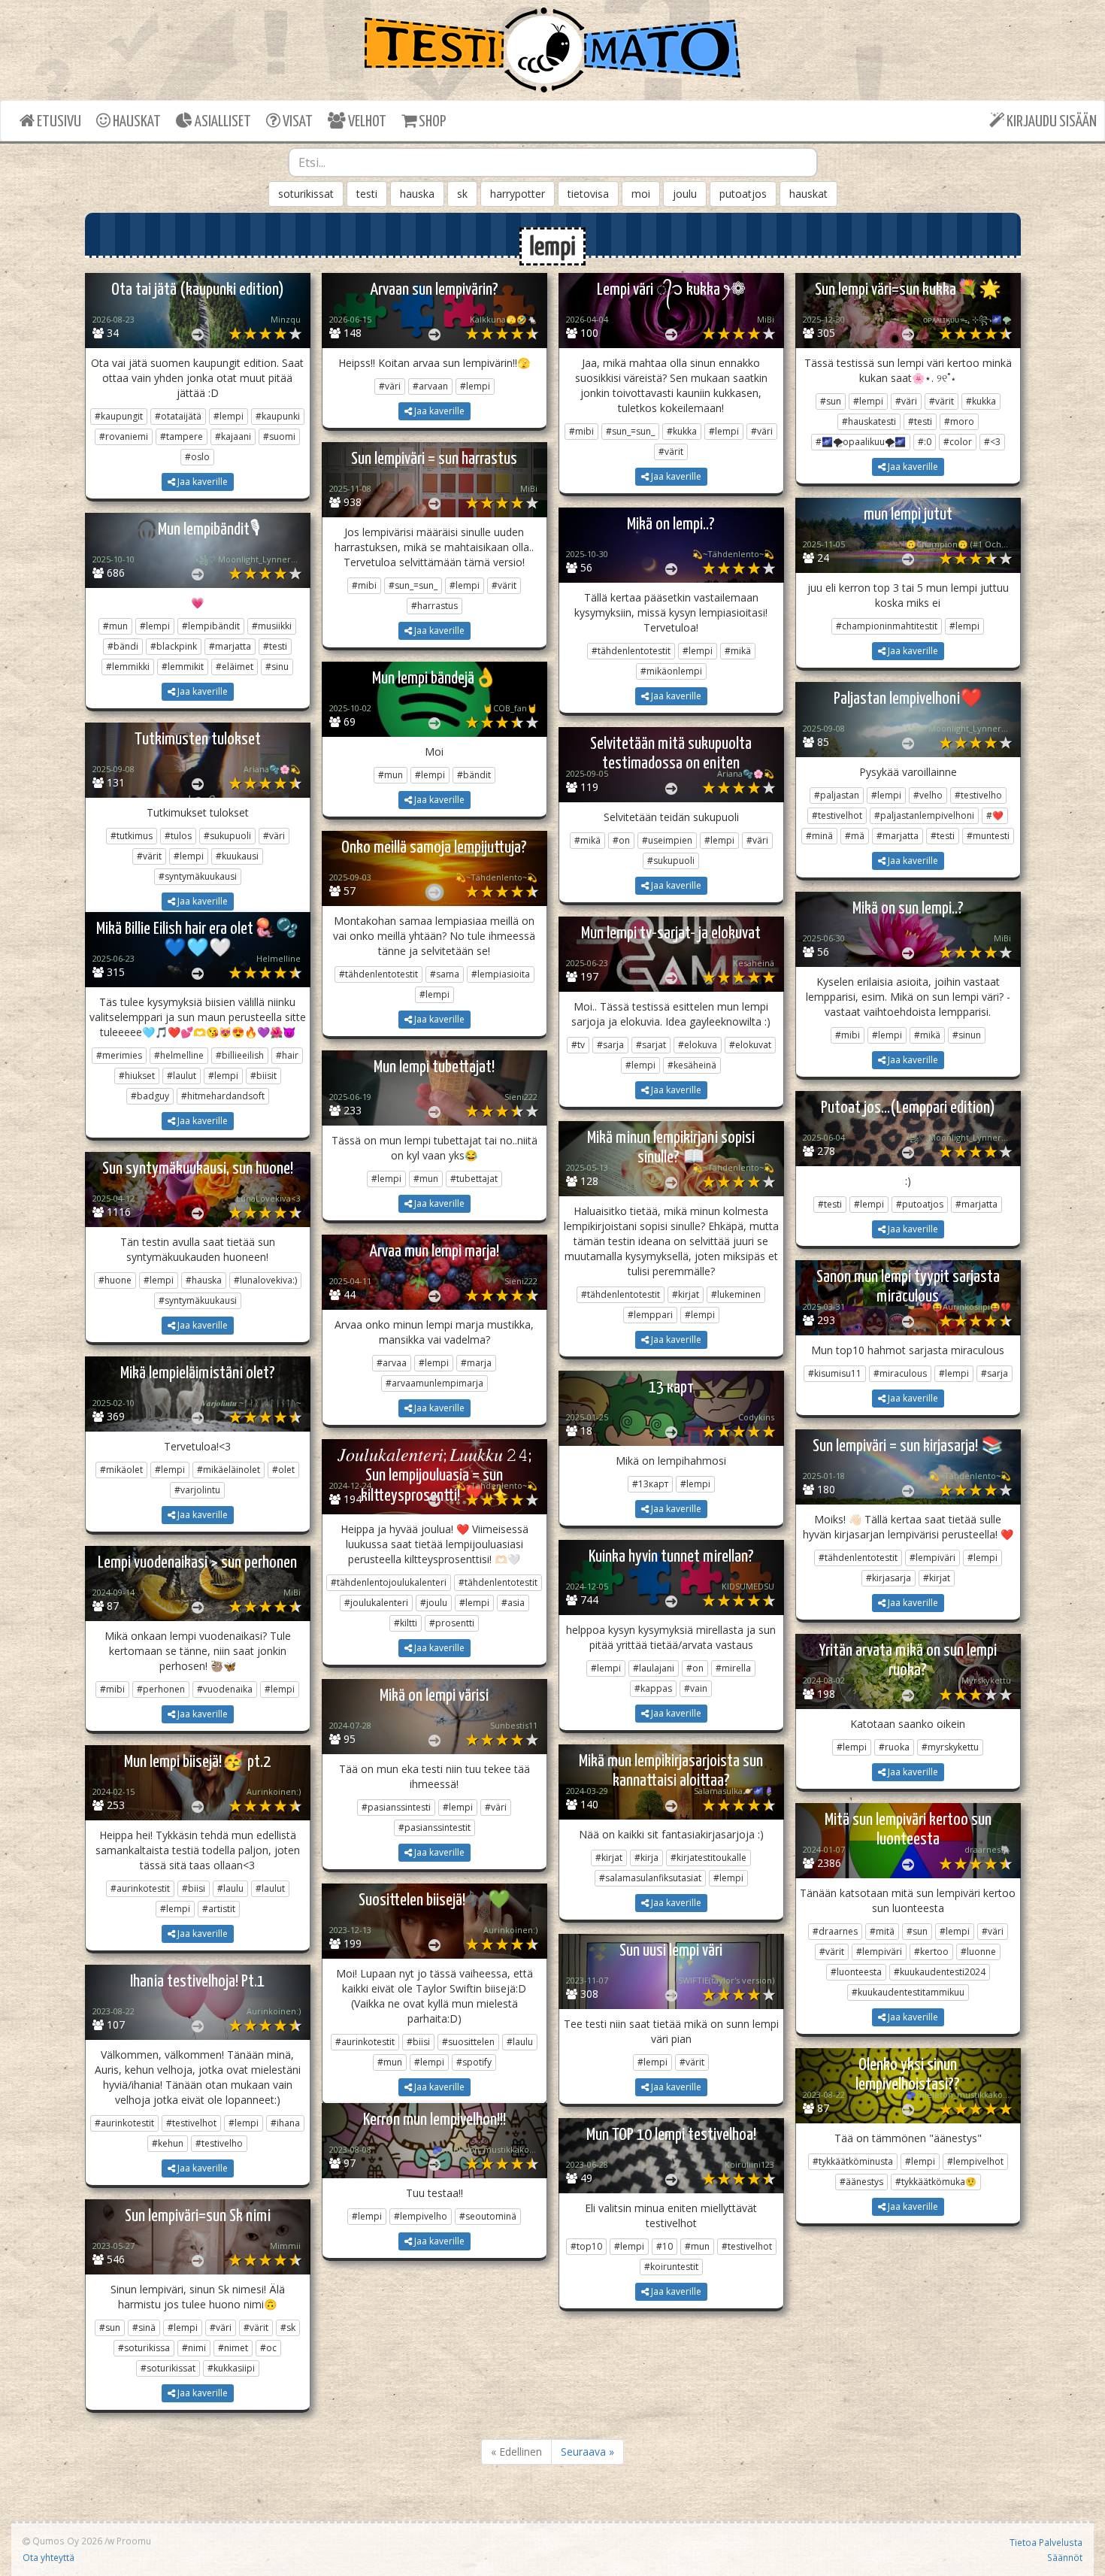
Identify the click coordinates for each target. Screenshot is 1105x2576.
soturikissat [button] (306, 194)
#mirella (733, 1668)
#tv (578, 1045)
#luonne (978, 1952)
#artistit (219, 1909)
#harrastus (434, 606)
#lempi (229, 416)
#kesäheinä (692, 1065)
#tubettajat (474, 1179)
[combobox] (553, 162)
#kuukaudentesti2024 (940, 1972)
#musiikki (272, 626)
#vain (696, 1688)
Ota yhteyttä (48, 2557)
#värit (671, 452)
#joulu (434, 1603)
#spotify (474, 2062)
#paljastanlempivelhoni (924, 815)
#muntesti (988, 836)
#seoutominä (488, 2216)
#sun (831, 401)
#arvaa (392, 1363)
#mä (855, 836)
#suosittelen (468, 2042)
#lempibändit (211, 626)
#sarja (610, 1045)
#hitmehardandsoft (223, 1096)
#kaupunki (278, 416)
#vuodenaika (225, 1689)
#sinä (144, 2327)
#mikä (738, 651)
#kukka (682, 431)
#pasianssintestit (434, 1827)
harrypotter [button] (518, 194)
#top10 (586, 2246)
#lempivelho (421, 2216)
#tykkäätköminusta (853, 2161)
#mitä (882, 1931)
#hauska (204, 1280)
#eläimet (235, 667)
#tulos (178, 836)
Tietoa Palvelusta (1046, 2542)
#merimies (119, 1055)
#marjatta (230, 646)
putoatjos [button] (743, 194)
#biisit (263, 1076)
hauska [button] (417, 194)
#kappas (653, 1688)
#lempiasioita (501, 974)
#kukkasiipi (231, 2368)
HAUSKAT (136, 122)
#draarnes (835, 1931)
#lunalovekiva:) (265, 1280)
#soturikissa (144, 2348)
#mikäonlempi (671, 671)
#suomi (279, 436)
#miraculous (900, 1373)
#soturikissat (168, 2368)
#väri (390, 386)
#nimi (194, 2348)
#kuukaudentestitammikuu (908, 1992)
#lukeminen (736, 1294)
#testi (920, 421)
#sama (445, 974)
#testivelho (978, 795)
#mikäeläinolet (229, 1470)
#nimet (233, 2348)
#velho (928, 795)
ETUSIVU (58, 122)
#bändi (123, 646)
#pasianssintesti (396, 1807)
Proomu (134, 2541)
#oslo (197, 457)
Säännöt (1065, 2557)
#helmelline (179, 1055)
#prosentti (452, 1623)
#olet (283, 1470)
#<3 (992, 442)
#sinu (277, 667)
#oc (268, 2348)
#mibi (581, 431)
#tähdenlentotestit (631, 651)
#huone (115, 1280)
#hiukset (137, 1076)
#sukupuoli (227, 836)
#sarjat (651, 1045)
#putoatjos (920, 1204)
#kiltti (406, 1623)
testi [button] (367, 194)
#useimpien (667, 840)
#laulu (230, 1888)
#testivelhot (837, 815)
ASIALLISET (222, 122)
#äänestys (861, 2182)
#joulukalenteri (376, 1603)
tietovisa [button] (588, 194)
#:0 (925, 442)
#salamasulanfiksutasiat (650, 1878)
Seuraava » (587, 2452)
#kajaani (233, 436)
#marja (476, 1363)
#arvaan (430, 386)
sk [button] (462, 194)
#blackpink (174, 646)
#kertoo (931, 1952)
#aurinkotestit (140, 1888)
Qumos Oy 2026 (66, 2541)
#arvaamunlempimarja (434, 1383)
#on (621, 840)
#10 (665, 2246)
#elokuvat (750, 1045)
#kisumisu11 (835, 1373)
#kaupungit (119, 416)
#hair (287, 1055)
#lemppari (650, 1315)
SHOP (431, 122)
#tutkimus (132, 836)
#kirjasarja (889, 1578)
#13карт (650, 1484)
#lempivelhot (975, 2161)
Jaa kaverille (201, 482)
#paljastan (837, 795)
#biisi (194, 1888)
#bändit (474, 775)
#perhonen (161, 1689)
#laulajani (654, 1668)
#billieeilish (240, 1055)
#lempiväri (932, 1558)
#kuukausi (237, 856)
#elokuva (698, 1045)
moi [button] (641, 194)
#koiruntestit (671, 2267)
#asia (513, 1603)
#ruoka (894, 1747)
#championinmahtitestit (887, 626)
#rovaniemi (124, 436)
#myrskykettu (950, 1747)
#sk (288, 2327)
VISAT (297, 122)
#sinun (967, 1035)
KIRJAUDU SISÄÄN (1051, 122)
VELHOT (366, 122)
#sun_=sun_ (630, 431)
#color (958, 442)
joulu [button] (685, 194)
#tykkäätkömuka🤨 (936, 2182)
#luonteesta (856, 1972)
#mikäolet (121, 1470)
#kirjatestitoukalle (708, 1858)
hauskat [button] (808, 194)
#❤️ (995, 815)
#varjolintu (197, 1490)
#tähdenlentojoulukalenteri (389, 1582)
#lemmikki (128, 667)
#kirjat (686, 1294)
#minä (819, 836)
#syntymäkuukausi (198, 876)
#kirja (646, 1858)
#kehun (168, 2143)
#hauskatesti (869, 421)
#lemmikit (183, 667)
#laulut (182, 1076)
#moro (959, 421)
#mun (115, 626)
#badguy (150, 1096)
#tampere (182, 436)
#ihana (285, 2123)
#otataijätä (178, 416)
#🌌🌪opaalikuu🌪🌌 (861, 442)
